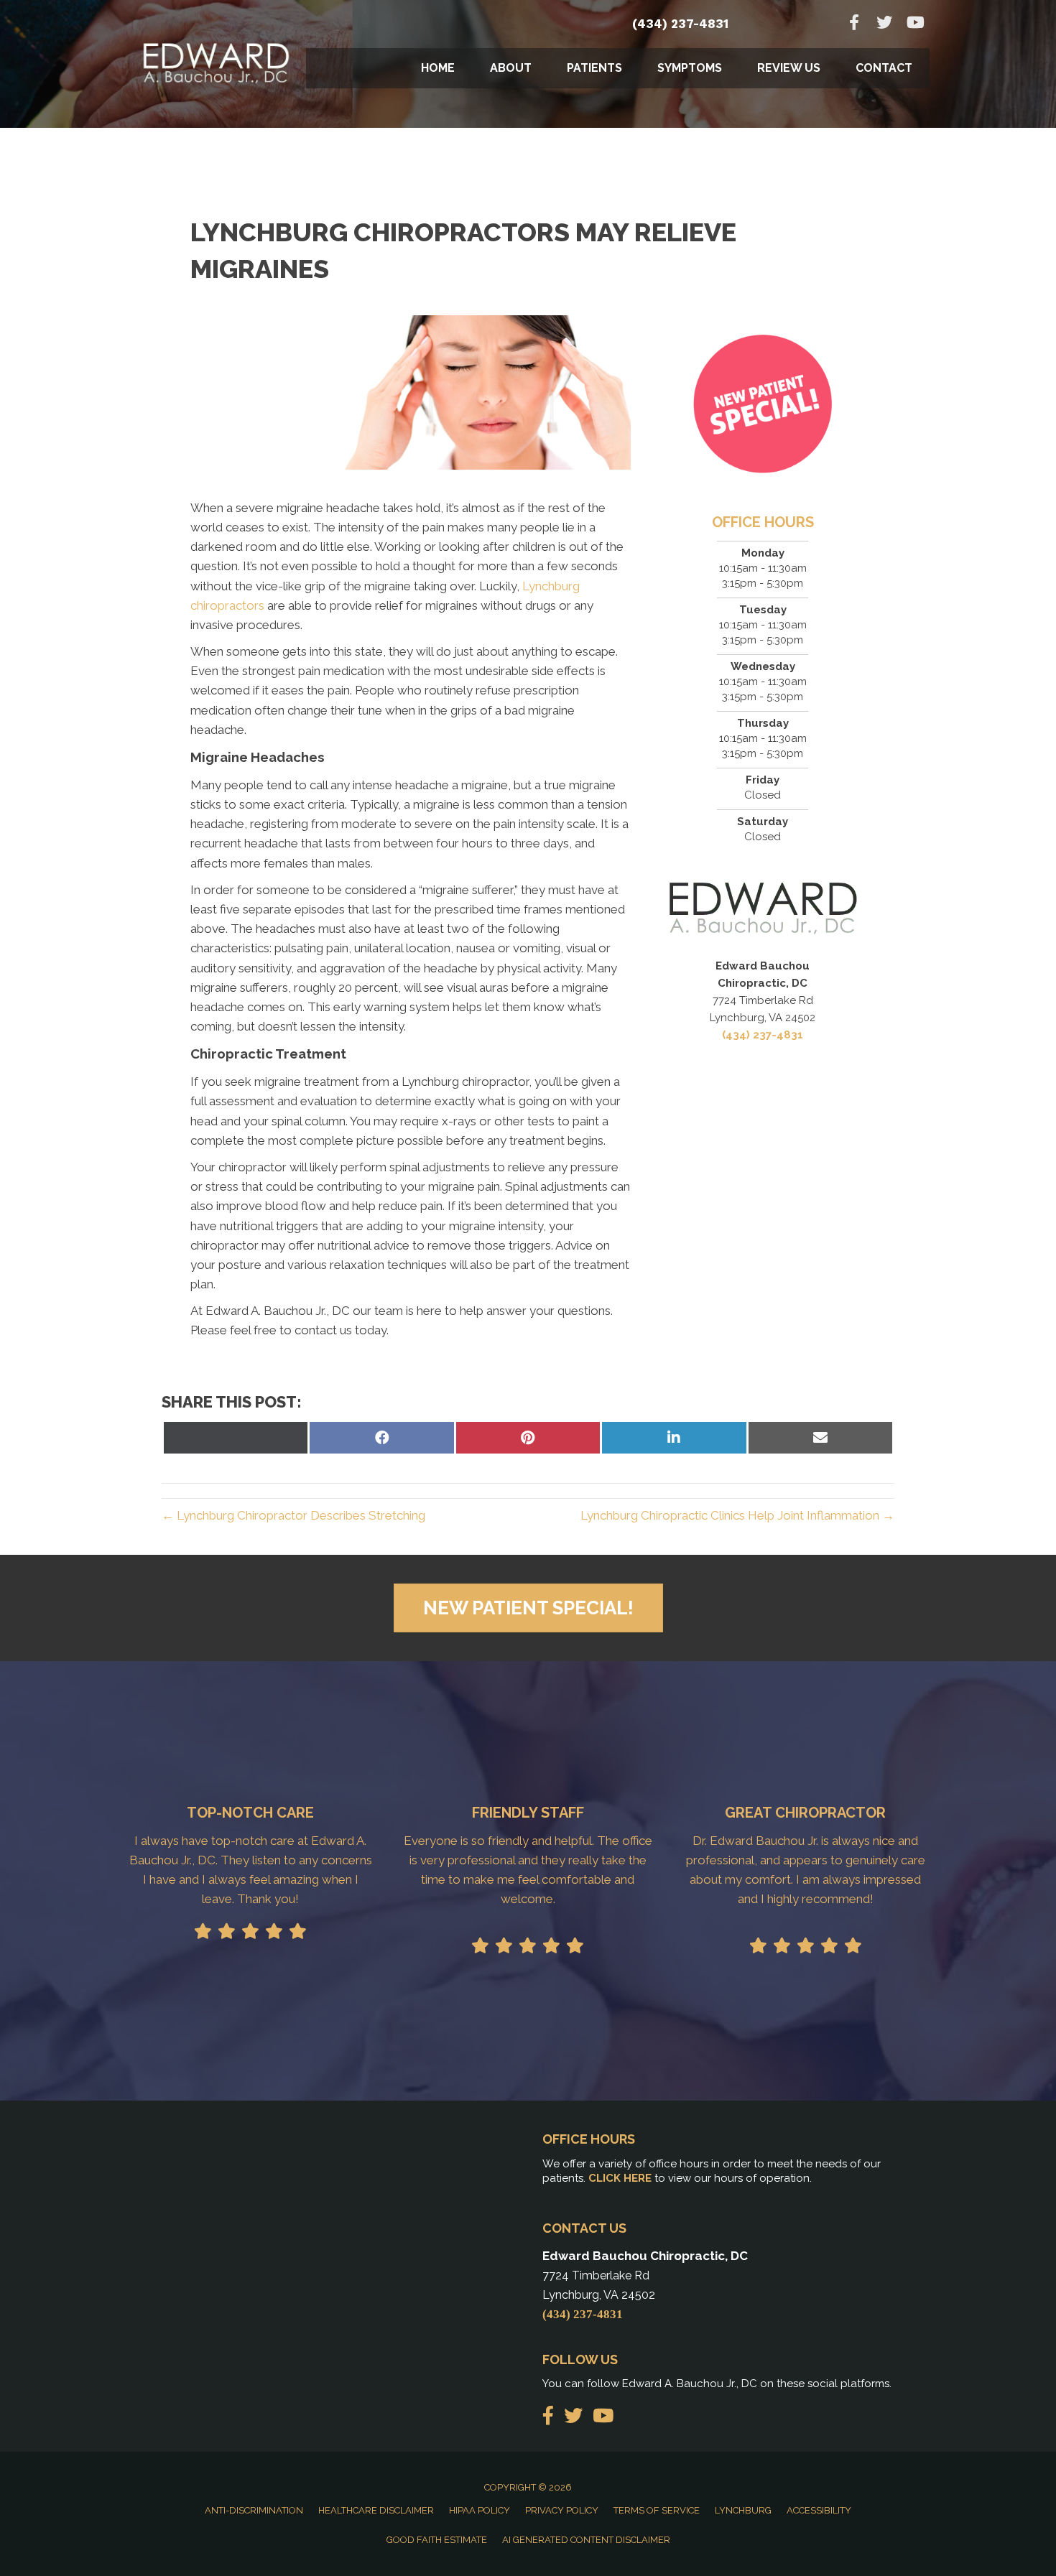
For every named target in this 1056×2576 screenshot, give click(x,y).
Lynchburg (743, 2510)
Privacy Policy (562, 2510)
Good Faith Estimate (437, 2540)
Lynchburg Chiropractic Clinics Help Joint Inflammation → (737, 1515)
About (511, 68)
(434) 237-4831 (680, 24)
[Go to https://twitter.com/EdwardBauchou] (884, 24)
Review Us (789, 68)
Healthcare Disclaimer (376, 2510)
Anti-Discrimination (254, 2510)
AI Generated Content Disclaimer (586, 2540)
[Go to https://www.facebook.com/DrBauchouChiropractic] (854, 24)
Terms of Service (657, 2510)
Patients (594, 68)
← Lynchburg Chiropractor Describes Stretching (293, 1515)
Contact (884, 68)
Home (438, 68)
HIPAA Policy (480, 2510)
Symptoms (690, 68)
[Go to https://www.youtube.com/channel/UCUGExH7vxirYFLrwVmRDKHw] (914, 24)
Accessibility (819, 2510)
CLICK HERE (620, 2178)
